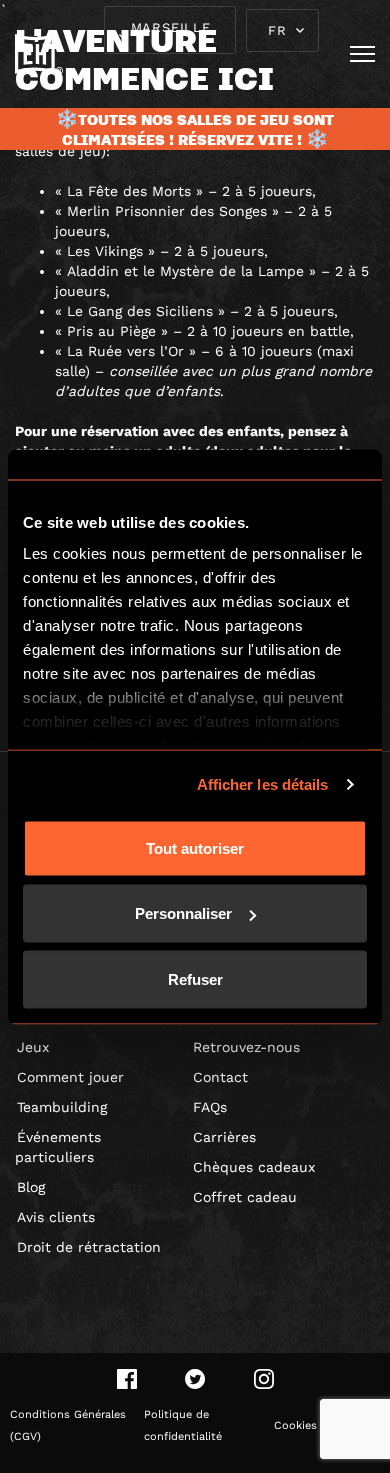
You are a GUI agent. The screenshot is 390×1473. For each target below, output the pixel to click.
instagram (264, 1379)
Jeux (33, 1047)
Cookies (295, 1425)
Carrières (224, 1137)
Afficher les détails (263, 784)
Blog (31, 1187)
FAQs (210, 1107)
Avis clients (56, 1217)
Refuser (195, 978)
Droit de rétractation (89, 1247)
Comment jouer (70, 1077)
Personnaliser (183, 913)
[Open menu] (362, 54)
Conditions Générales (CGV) (68, 1425)
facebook (127, 1379)
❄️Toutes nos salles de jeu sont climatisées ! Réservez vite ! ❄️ (195, 129)
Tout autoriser (195, 847)
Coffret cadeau (245, 1197)
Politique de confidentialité (183, 1425)
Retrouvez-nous (246, 1047)
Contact (220, 1077)
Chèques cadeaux (254, 1167)
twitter (195, 1379)
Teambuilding (62, 1107)
